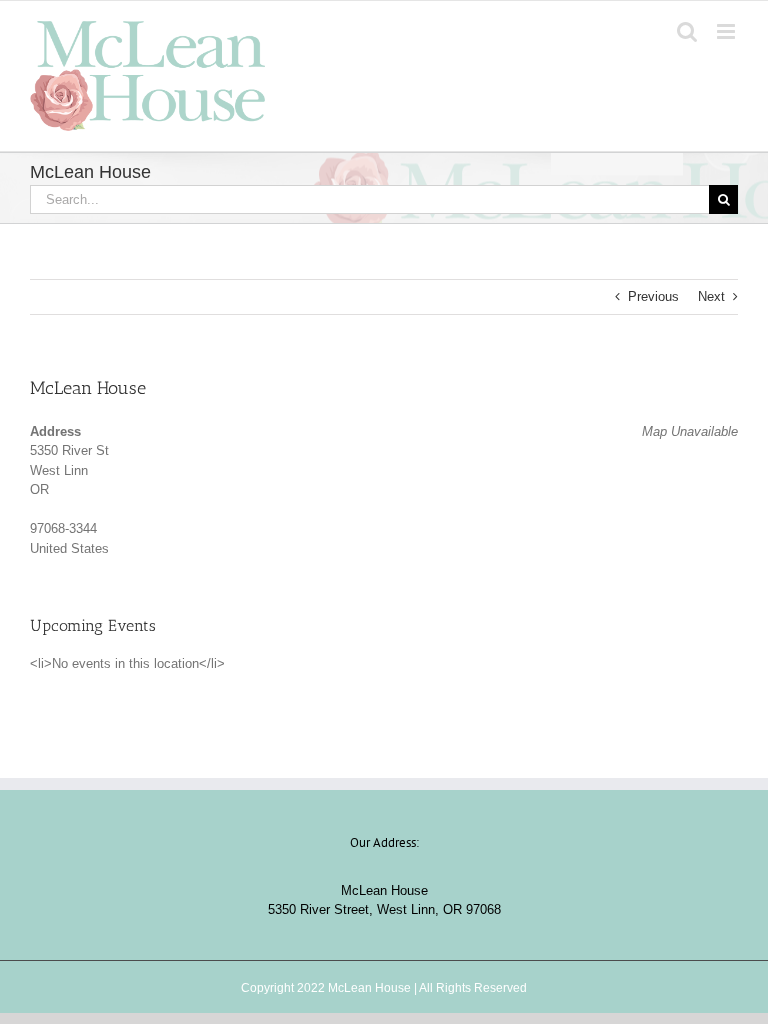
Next (711, 296)
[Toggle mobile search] (687, 31)
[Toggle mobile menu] (727, 31)
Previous (653, 296)
